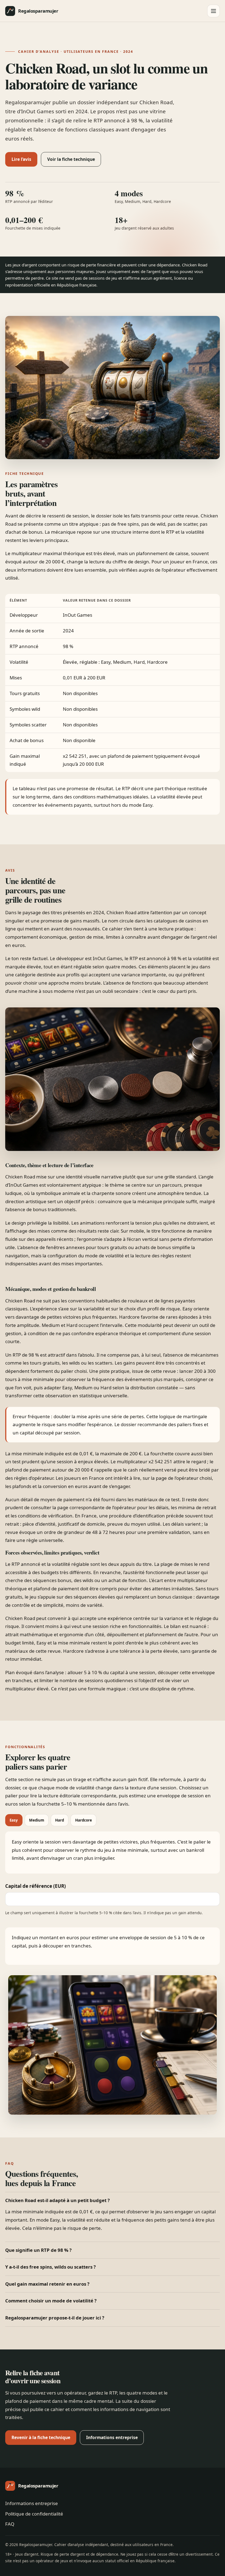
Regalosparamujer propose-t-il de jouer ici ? (55, 2318)
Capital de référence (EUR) (36, 1886)
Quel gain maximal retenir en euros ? (47, 2284)
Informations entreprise (112, 2437)
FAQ (10, 2524)
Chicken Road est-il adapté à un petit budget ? (57, 2200)
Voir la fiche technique (71, 159)
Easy (14, 1820)
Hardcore (84, 1820)
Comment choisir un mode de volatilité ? (51, 2301)
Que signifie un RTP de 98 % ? (38, 2250)
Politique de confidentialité (34, 2514)
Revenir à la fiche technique (41, 2437)
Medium (37, 1820)
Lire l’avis (21, 159)
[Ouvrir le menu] (213, 11)
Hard (60, 1820)
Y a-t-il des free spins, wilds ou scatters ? (50, 2267)
